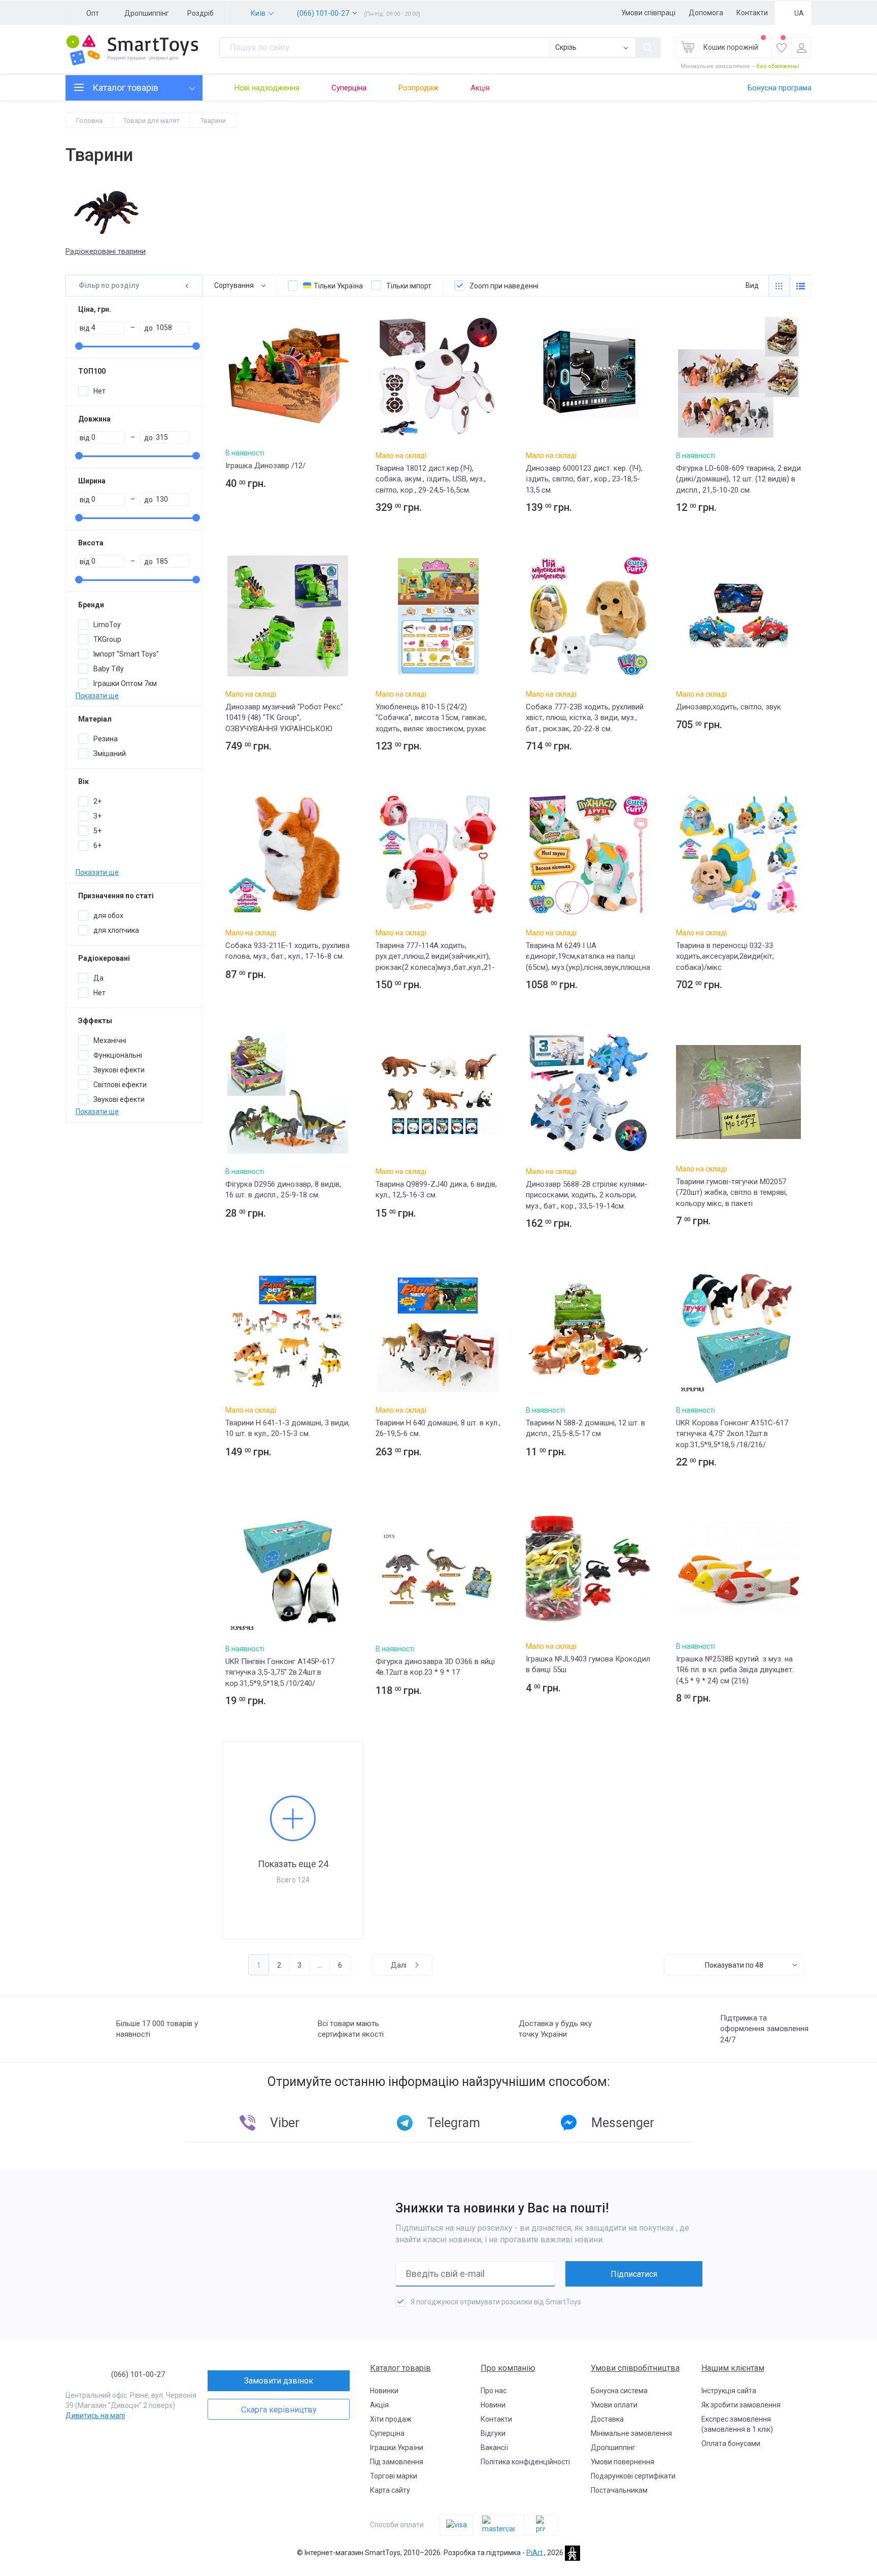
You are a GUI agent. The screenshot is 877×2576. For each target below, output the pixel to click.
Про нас (494, 2391)
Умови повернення (622, 2462)
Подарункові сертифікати (633, 2476)
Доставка (607, 2419)
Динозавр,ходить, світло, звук (729, 707)
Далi (399, 1965)
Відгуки (493, 2433)
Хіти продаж (391, 2419)
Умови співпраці (648, 13)
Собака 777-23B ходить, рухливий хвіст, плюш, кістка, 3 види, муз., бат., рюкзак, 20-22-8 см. (585, 718)
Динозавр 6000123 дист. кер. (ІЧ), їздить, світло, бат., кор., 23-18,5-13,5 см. (584, 479)
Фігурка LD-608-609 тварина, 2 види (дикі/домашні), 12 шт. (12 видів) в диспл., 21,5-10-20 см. (738, 479)
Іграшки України (397, 2448)
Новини (493, 2405)
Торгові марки (394, 2476)
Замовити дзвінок (279, 2381)
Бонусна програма (780, 88)
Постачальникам (619, 2490)
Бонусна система (619, 2391)
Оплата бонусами (731, 2443)
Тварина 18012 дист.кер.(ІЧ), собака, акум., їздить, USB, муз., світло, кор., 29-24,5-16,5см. (431, 479)
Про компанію (508, 2368)
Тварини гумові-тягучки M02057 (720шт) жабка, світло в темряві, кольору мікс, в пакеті (732, 1193)
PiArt (534, 2552)
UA (799, 13)
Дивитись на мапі (95, 2416)
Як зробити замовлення (741, 2405)
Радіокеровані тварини (106, 251)
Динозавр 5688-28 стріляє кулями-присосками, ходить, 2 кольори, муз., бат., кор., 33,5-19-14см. (587, 1195)
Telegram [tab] (454, 2123)
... (319, 1965)
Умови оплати (614, 2405)
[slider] (79, 346)
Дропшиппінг (147, 13)
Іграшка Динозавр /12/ (265, 466)
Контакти (752, 13)
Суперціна (349, 88)
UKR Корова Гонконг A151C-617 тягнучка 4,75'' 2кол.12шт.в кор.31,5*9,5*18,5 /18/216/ (732, 1434)
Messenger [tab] (623, 2123)
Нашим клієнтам (733, 2368)
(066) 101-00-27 (323, 13)
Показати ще (97, 696)
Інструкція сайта (729, 2391)
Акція (480, 88)
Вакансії (494, 2448)
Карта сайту (390, 2490)
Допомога (706, 13)
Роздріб (200, 13)
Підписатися (634, 2274)
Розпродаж (418, 88)
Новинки (384, 2391)
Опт (93, 13)
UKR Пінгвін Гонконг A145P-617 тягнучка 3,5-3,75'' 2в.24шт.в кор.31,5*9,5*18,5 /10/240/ (280, 1672)
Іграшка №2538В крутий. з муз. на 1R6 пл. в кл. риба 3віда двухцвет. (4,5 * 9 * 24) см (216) (735, 1670)
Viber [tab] (285, 2123)
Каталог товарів (400, 2368)
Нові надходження (267, 88)
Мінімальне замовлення (631, 2433)
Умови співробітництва (635, 2368)
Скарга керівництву (279, 2410)
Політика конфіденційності (525, 2462)
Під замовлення (397, 2462)
